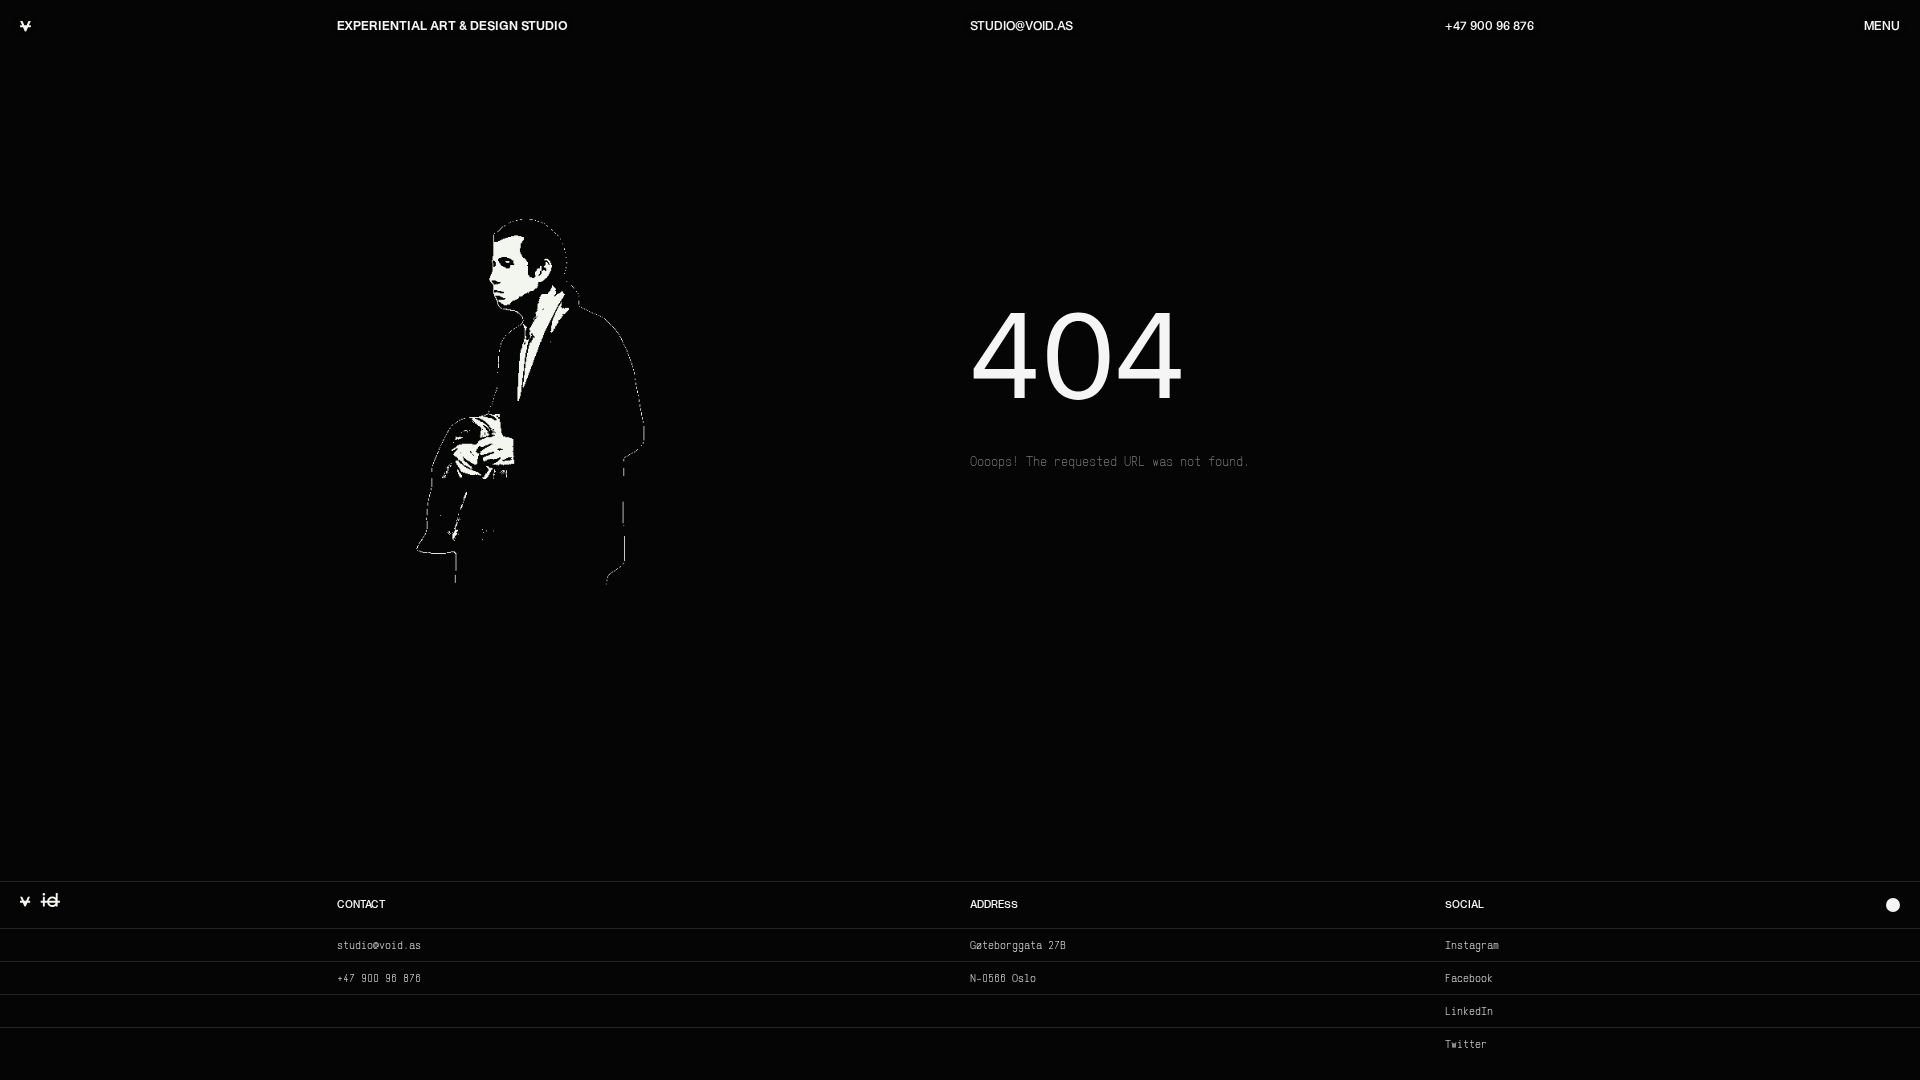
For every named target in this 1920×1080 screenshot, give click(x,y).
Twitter (1466, 1044)
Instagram (1472, 945)
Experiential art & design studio (452, 26)
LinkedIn (1469, 1011)
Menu (1882, 26)
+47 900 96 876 (1489, 26)
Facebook (1469, 978)
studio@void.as (1021, 26)
